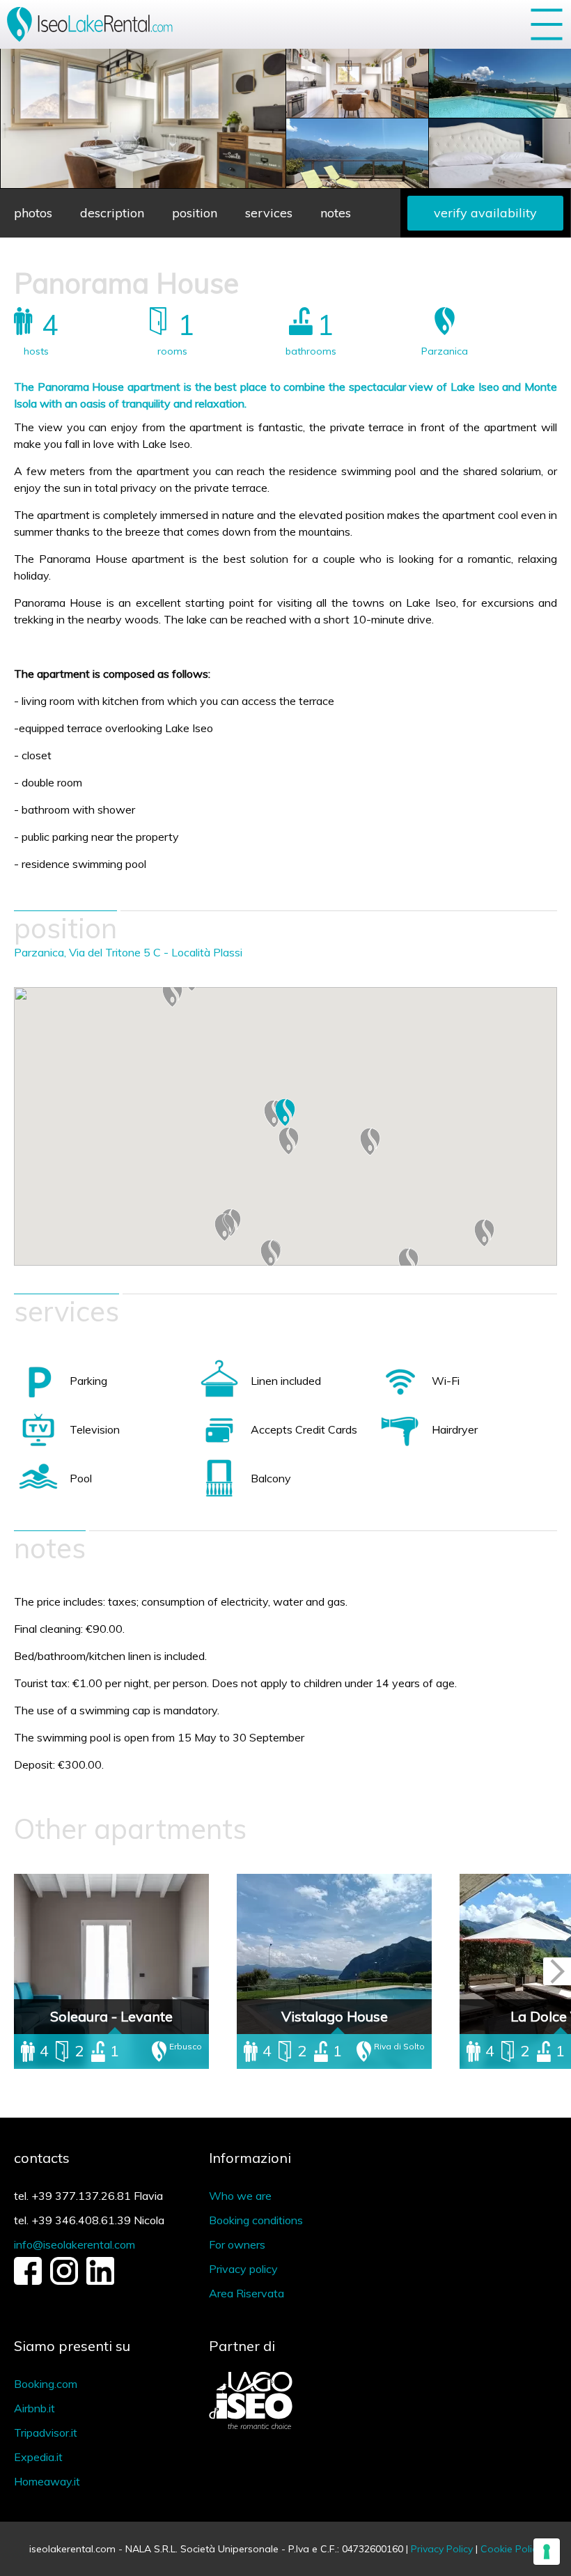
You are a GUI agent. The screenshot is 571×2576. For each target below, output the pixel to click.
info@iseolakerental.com (75, 2244)
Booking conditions (256, 2220)
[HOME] (92, 24)
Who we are (240, 2196)
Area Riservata (247, 2293)
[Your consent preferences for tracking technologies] (547, 2552)
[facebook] (28, 2281)
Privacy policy (243, 2269)
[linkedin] (100, 2281)
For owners (237, 2244)
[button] (172, 993)
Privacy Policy (442, 2549)
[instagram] (64, 2281)
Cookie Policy (511, 2549)
